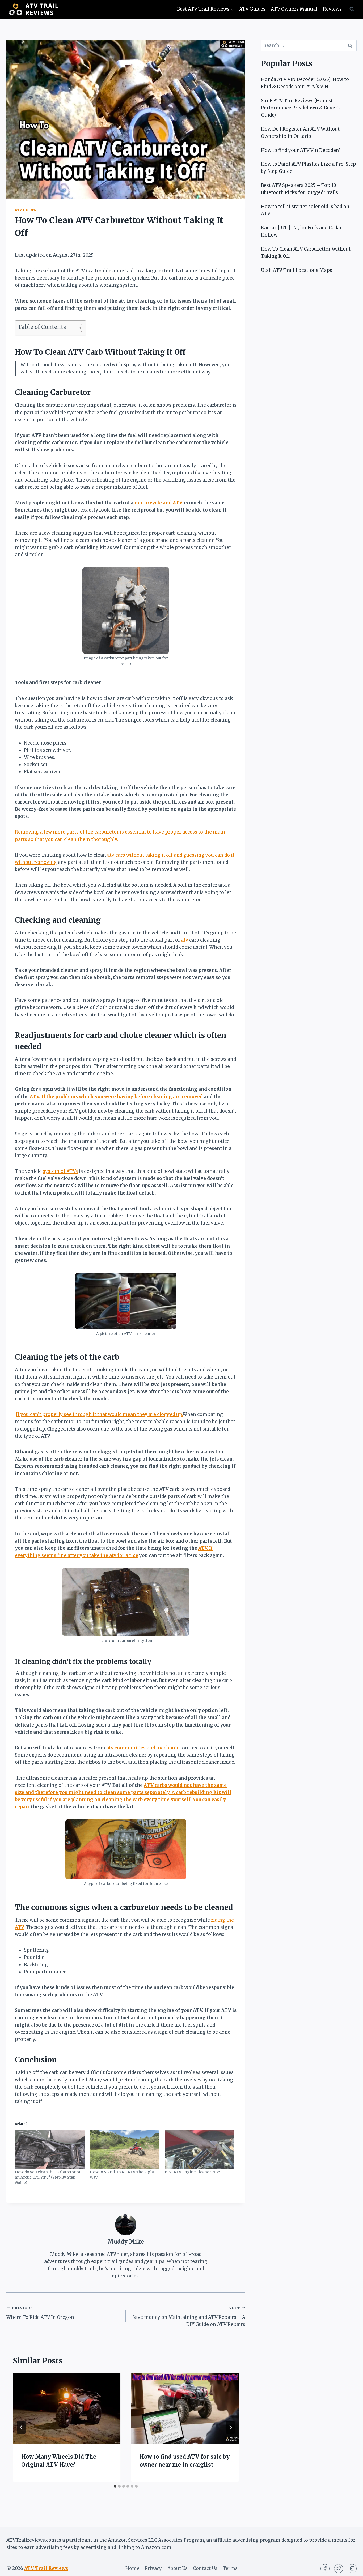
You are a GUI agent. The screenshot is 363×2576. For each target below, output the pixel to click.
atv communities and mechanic (143, 1748)
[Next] (230, 2427)
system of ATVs (60, 1171)
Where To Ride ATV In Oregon (40, 2313)
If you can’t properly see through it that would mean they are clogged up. (99, 1414)
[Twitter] (339, 2569)
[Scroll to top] (350, 2568)
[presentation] (67, 2408)
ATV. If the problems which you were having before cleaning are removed (116, 1097)
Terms (230, 2568)
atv (185, 940)
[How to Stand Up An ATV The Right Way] (125, 2149)
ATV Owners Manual (294, 9)
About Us (178, 2568)
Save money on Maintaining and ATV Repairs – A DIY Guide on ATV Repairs (189, 2317)
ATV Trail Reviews (46, 2568)
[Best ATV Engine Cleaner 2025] (200, 2149)
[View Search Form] (352, 9)
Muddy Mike (126, 2242)
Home (132, 2568)
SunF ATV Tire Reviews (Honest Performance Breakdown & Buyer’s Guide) (301, 108)
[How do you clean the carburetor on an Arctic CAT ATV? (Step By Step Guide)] (50, 2149)
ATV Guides (252, 9)
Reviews (332, 9)
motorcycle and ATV (159, 503)
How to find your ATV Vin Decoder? (301, 150)
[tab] (115, 2486)
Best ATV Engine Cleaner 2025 (193, 2172)
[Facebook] (325, 2569)
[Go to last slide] (21, 2427)
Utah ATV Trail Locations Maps (297, 270)
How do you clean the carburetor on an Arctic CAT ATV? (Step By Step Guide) (48, 2177)
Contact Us (205, 2568)
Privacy (153, 2568)
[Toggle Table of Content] (75, 328)
